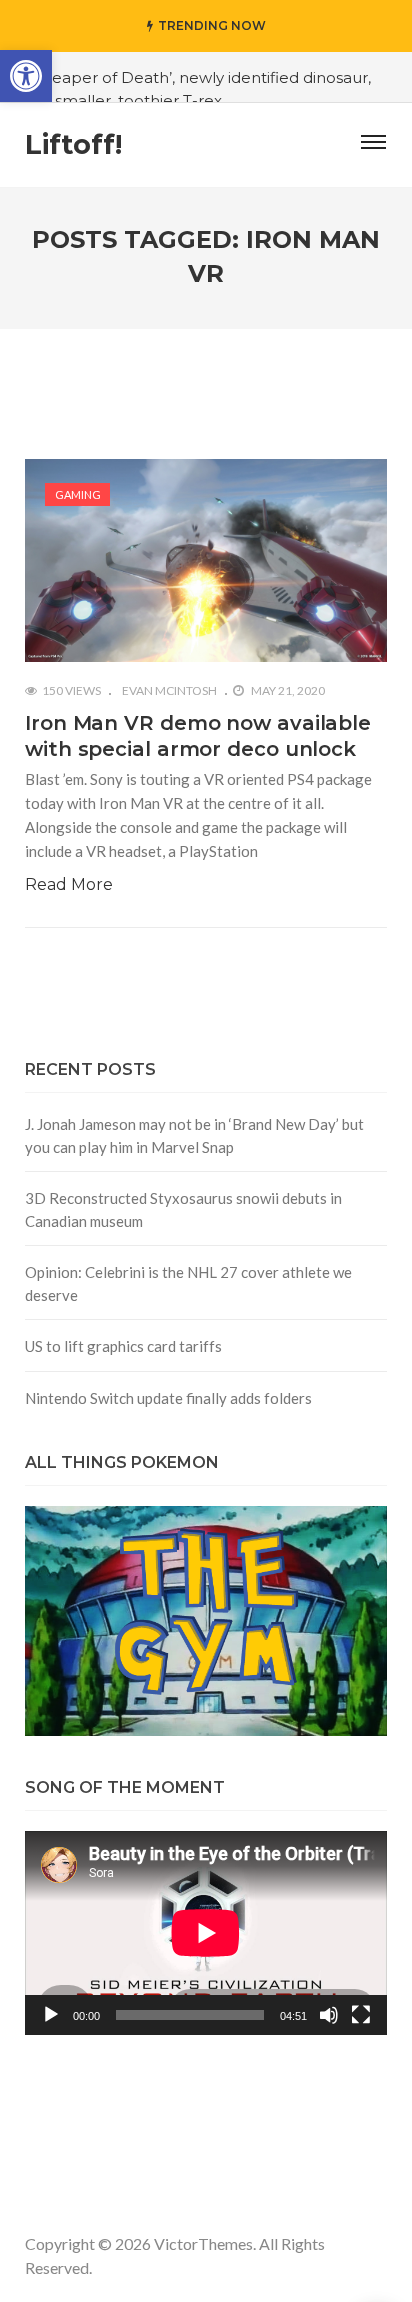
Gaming (78, 494)
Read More (69, 884)
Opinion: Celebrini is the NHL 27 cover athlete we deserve (188, 1283)
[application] (206, 1933)
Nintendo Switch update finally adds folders (168, 1398)
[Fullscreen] (361, 2015)
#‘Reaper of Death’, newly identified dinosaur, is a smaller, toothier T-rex (199, 89)
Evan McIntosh (169, 690)
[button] (26, 76)
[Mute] (329, 2015)
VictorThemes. (205, 2243)
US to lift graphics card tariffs (123, 1346)
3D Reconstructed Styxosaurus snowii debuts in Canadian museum (183, 1209)
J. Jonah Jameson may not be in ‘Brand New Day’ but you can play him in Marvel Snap (194, 1135)
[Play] (51, 2015)
